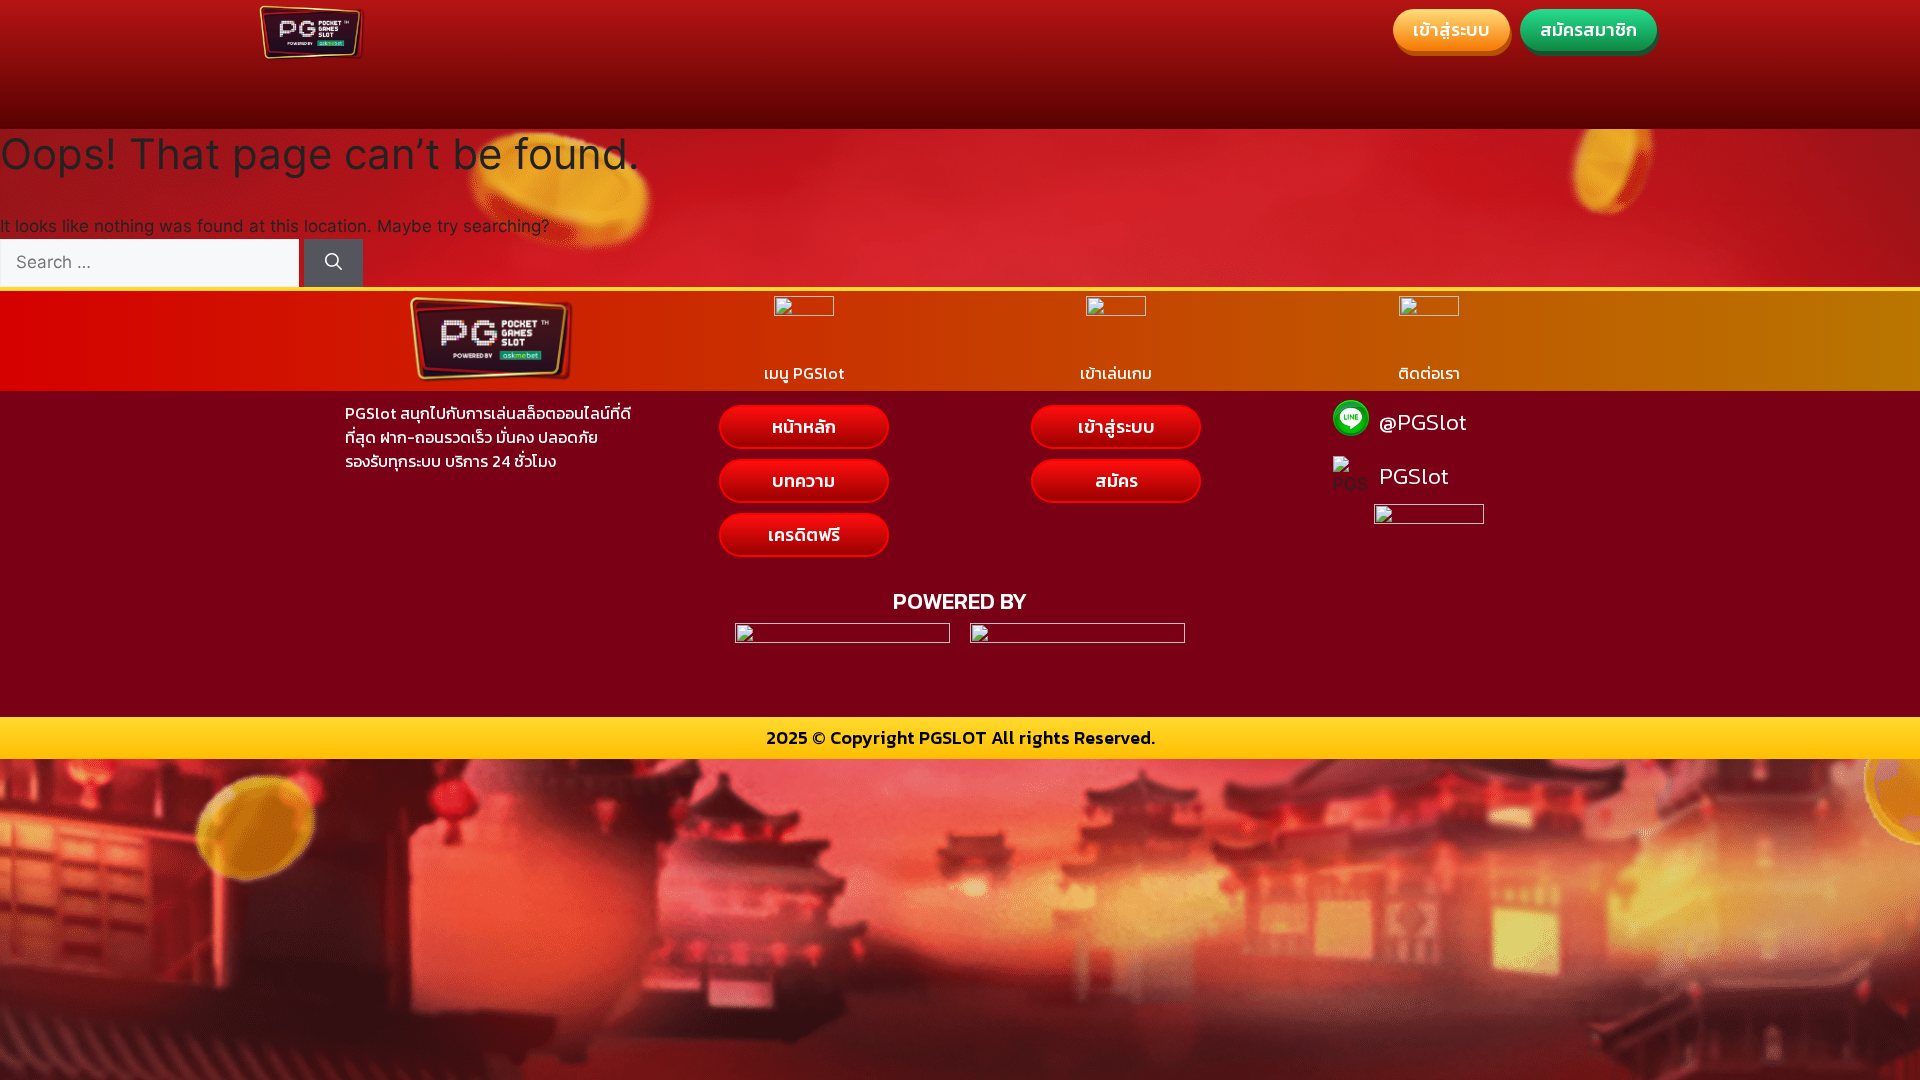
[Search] (333, 263)
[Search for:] (152, 262)
